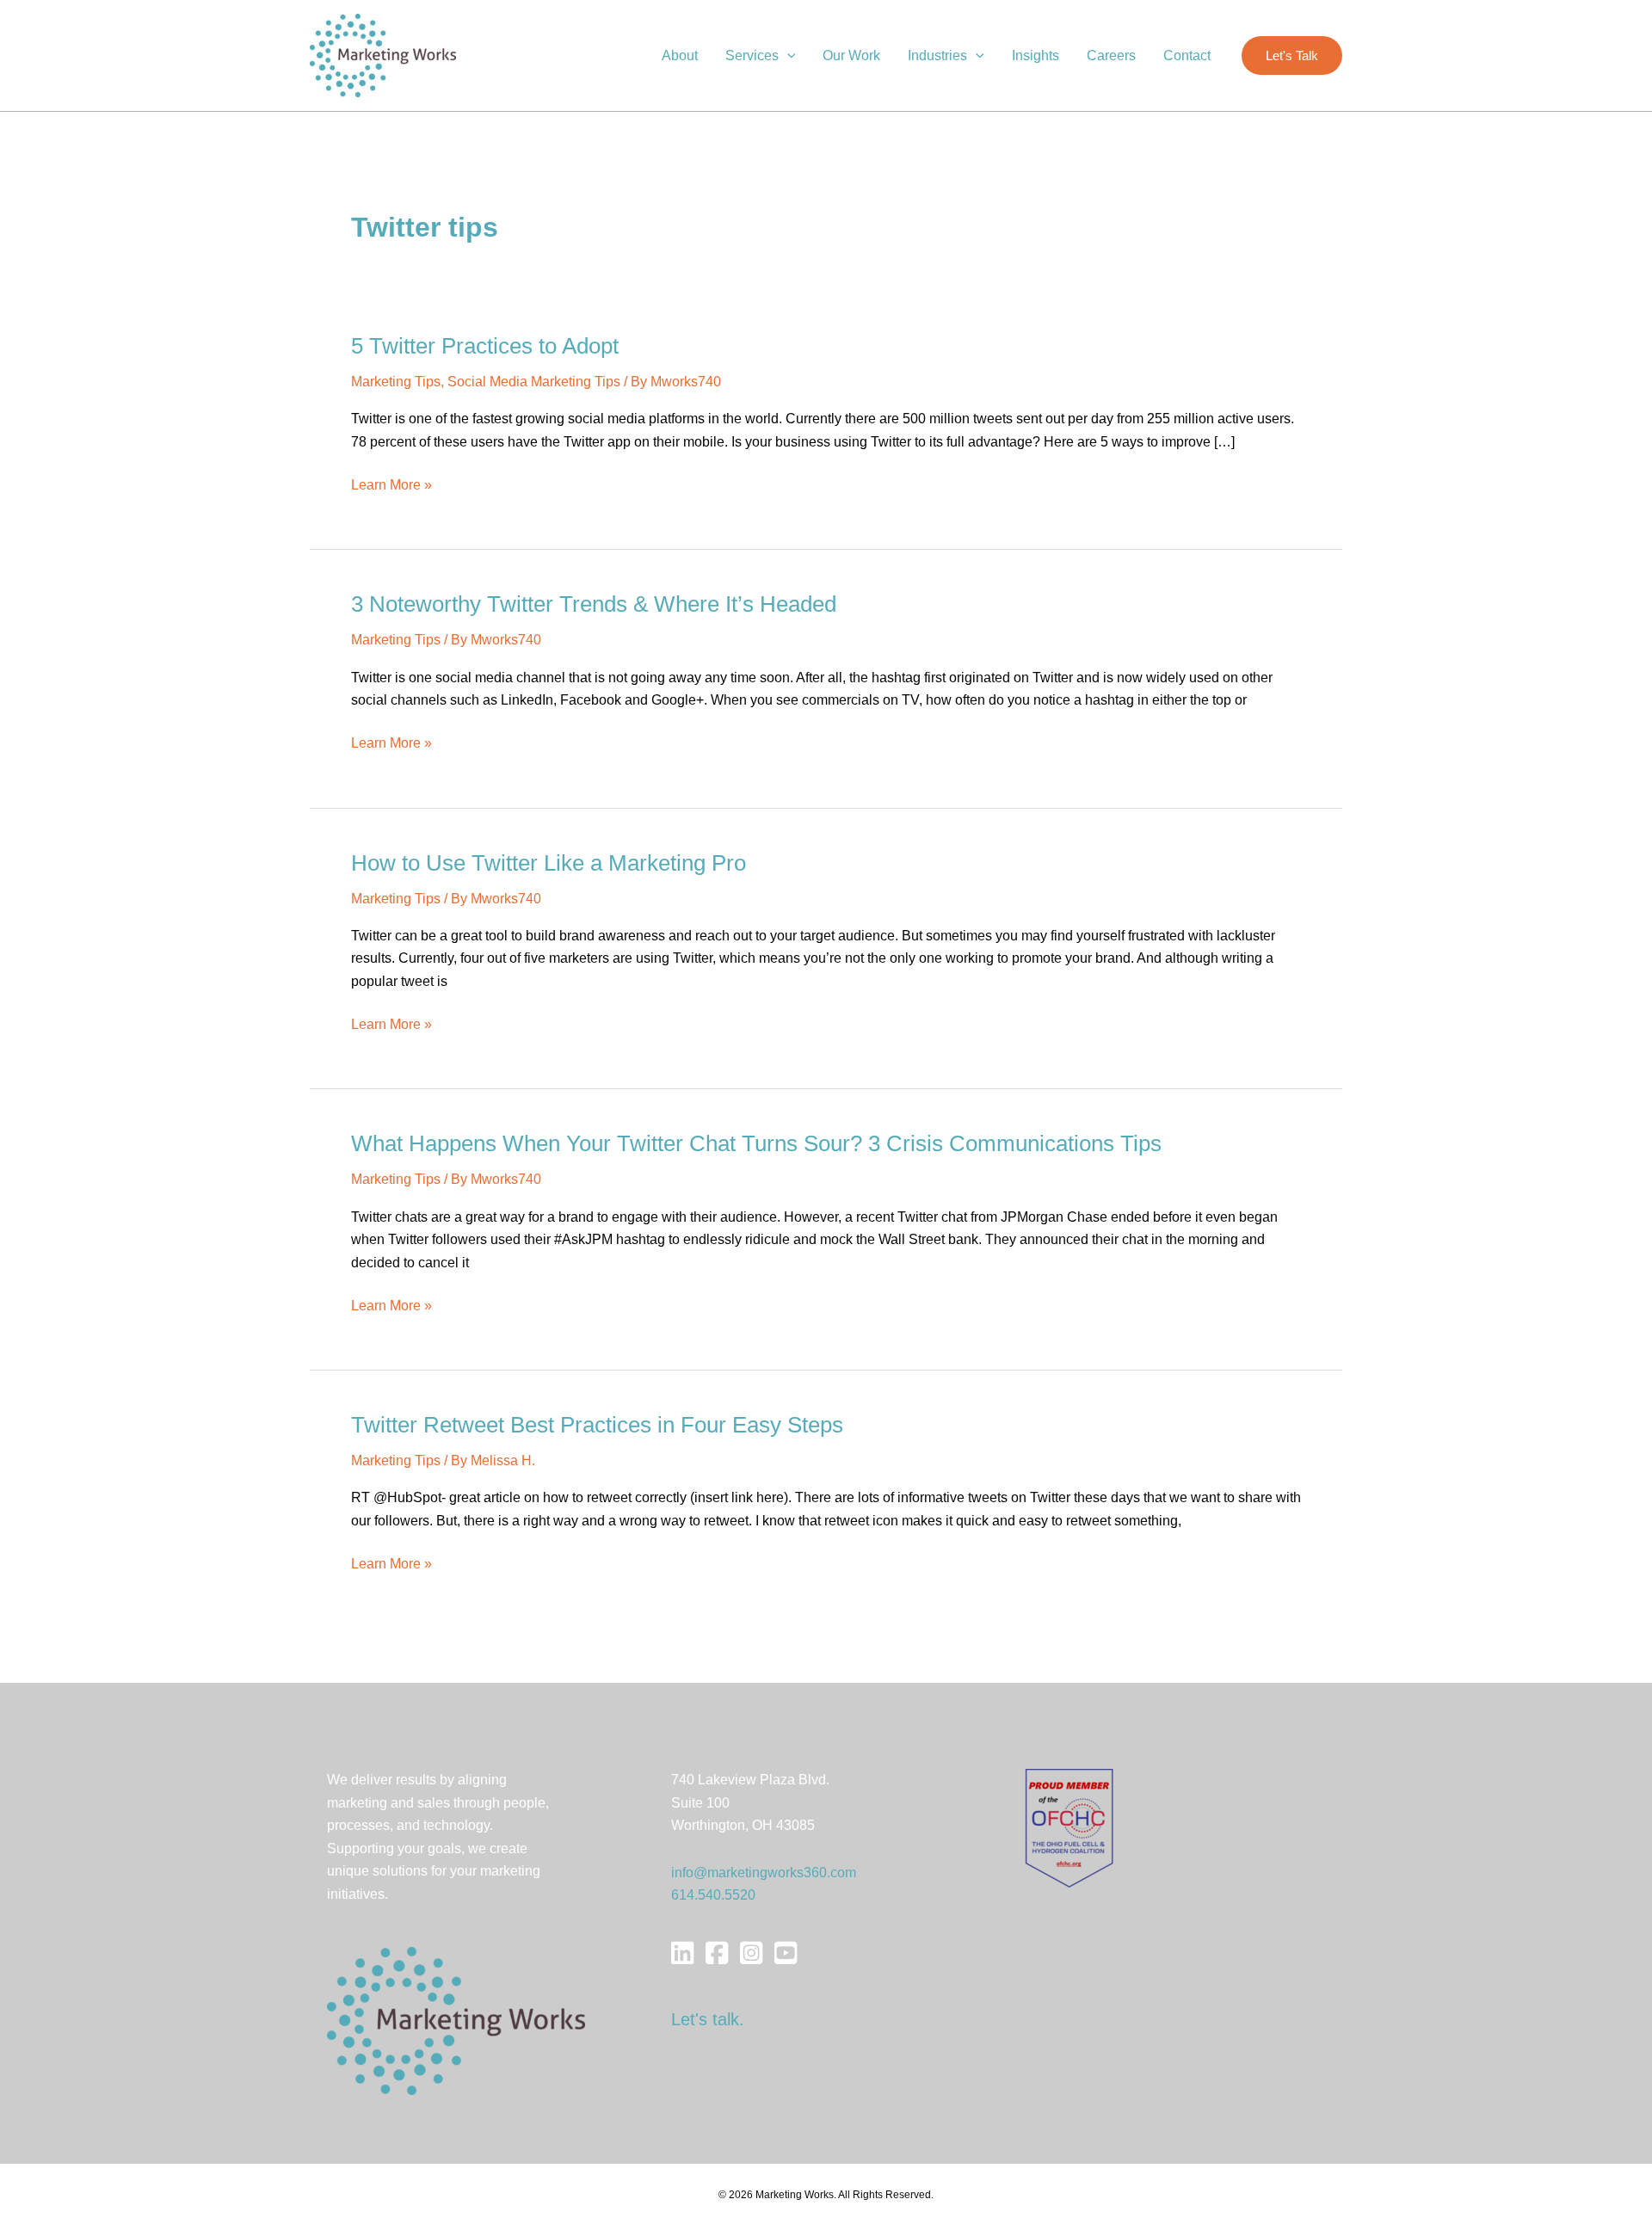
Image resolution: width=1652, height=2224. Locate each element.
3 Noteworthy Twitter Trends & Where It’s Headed (594, 604)
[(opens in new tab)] (1069, 1828)
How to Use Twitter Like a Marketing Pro (549, 863)
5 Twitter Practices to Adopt (485, 346)
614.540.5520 (713, 1895)
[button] (787, 56)
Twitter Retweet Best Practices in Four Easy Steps (597, 1425)
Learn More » (391, 487)
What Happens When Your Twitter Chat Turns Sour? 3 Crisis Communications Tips (756, 1143)
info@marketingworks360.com (764, 1873)
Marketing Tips (396, 382)
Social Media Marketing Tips (534, 382)
